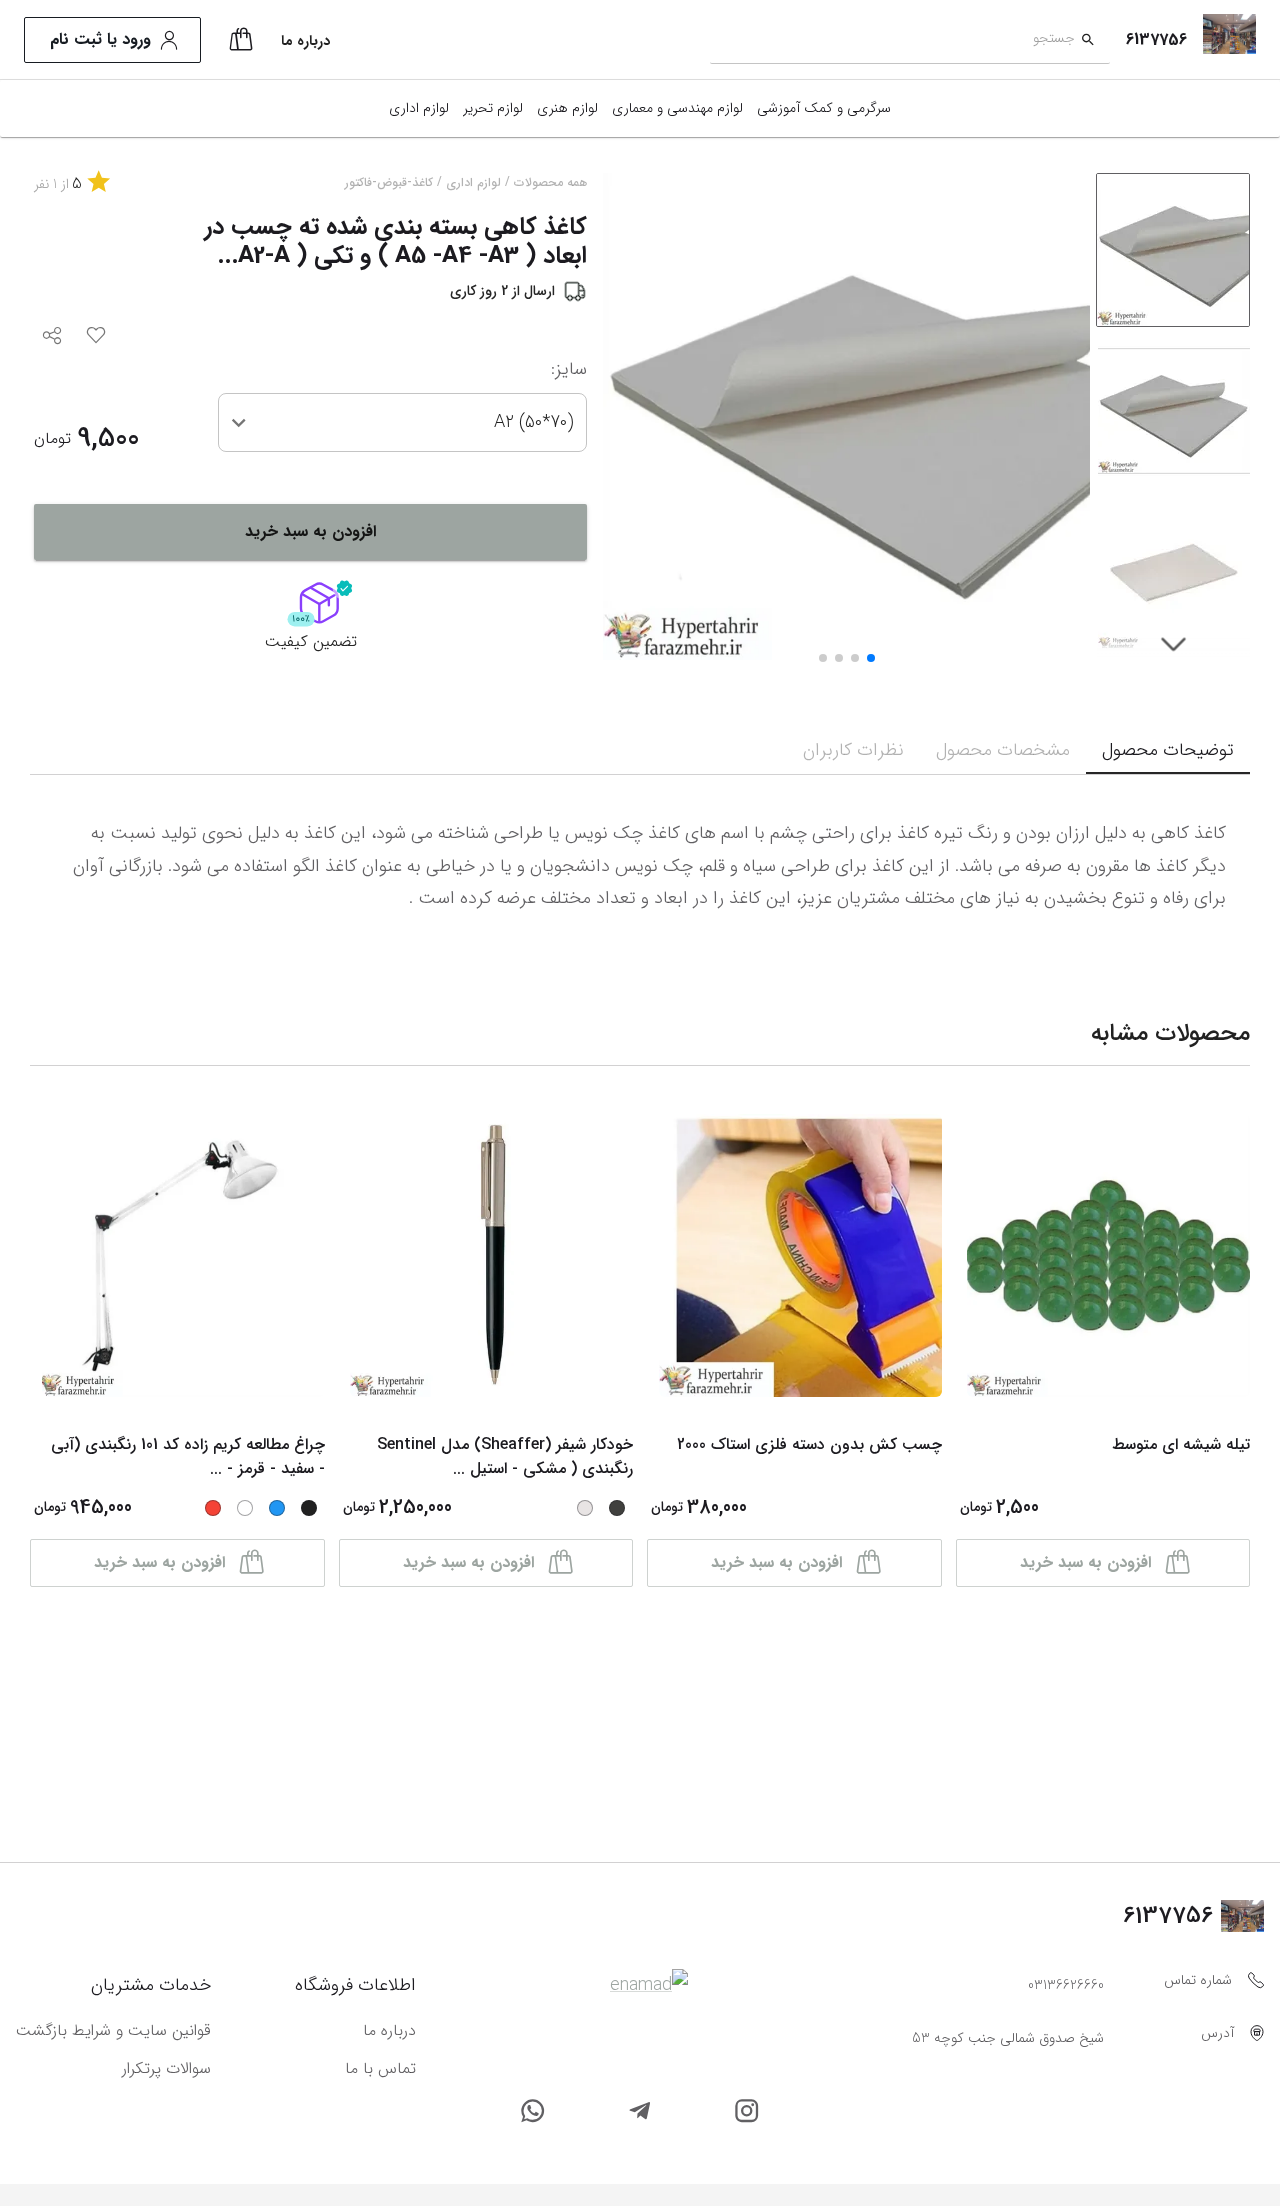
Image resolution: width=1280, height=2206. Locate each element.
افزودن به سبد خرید (310, 531)
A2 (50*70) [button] (533, 422)
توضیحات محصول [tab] (1168, 750)
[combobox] (892, 40)
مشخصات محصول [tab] (1003, 750)
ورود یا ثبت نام (100, 39)
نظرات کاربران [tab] (853, 750)
